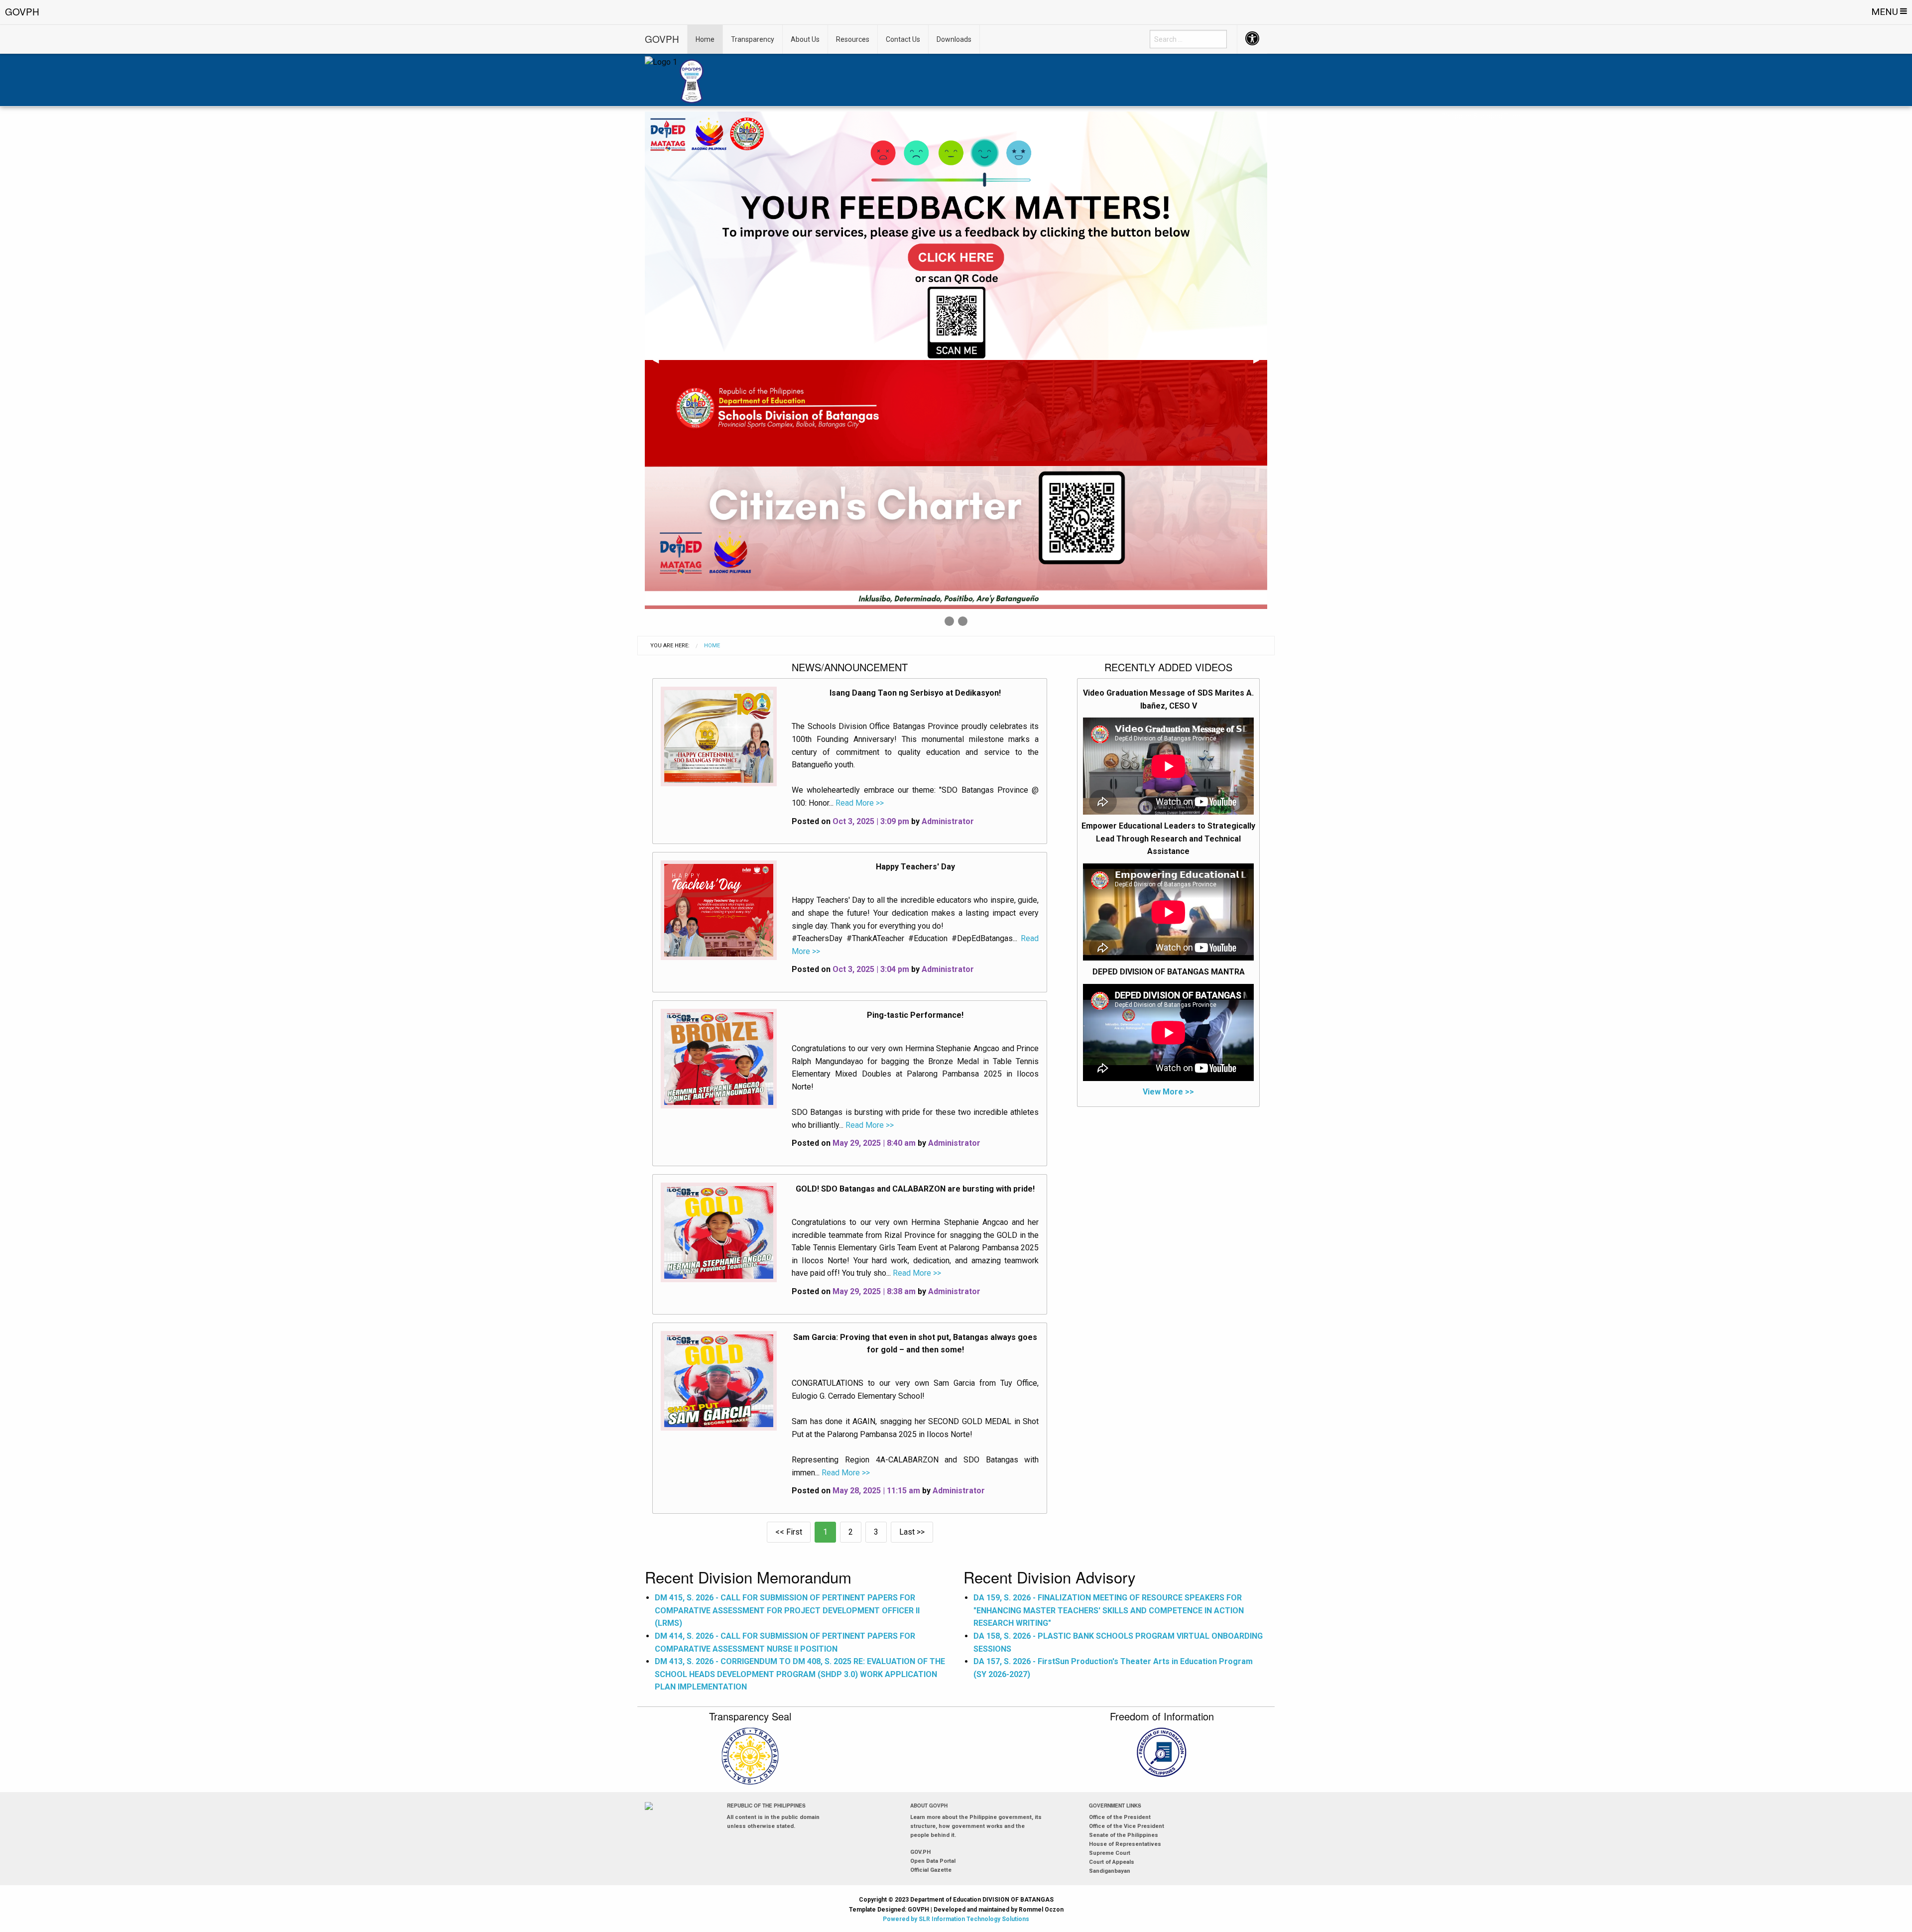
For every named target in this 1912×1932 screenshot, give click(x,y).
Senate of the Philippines (1124, 1835)
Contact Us (903, 39)
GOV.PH (920, 1852)
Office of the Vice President (1127, 1826)
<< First (789, 1532)
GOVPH (662, 39)
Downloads (954, 39)
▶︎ (1260, 363)
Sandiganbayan (1110, 1871)
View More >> (1168, 1092)
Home (705, 39)
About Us (805, 39)
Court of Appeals (1112, 1862)
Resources (853, 39)
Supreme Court (1110, 1853)
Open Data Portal (933, 1861)
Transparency (753, 39)
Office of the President (1120, 1817)
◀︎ (660, 363)
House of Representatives (1125, 1844)
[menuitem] (1188, 39)
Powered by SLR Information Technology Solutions (956, 1919)
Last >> (912, 1532)
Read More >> (859, 803)
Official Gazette (931, 1870)
